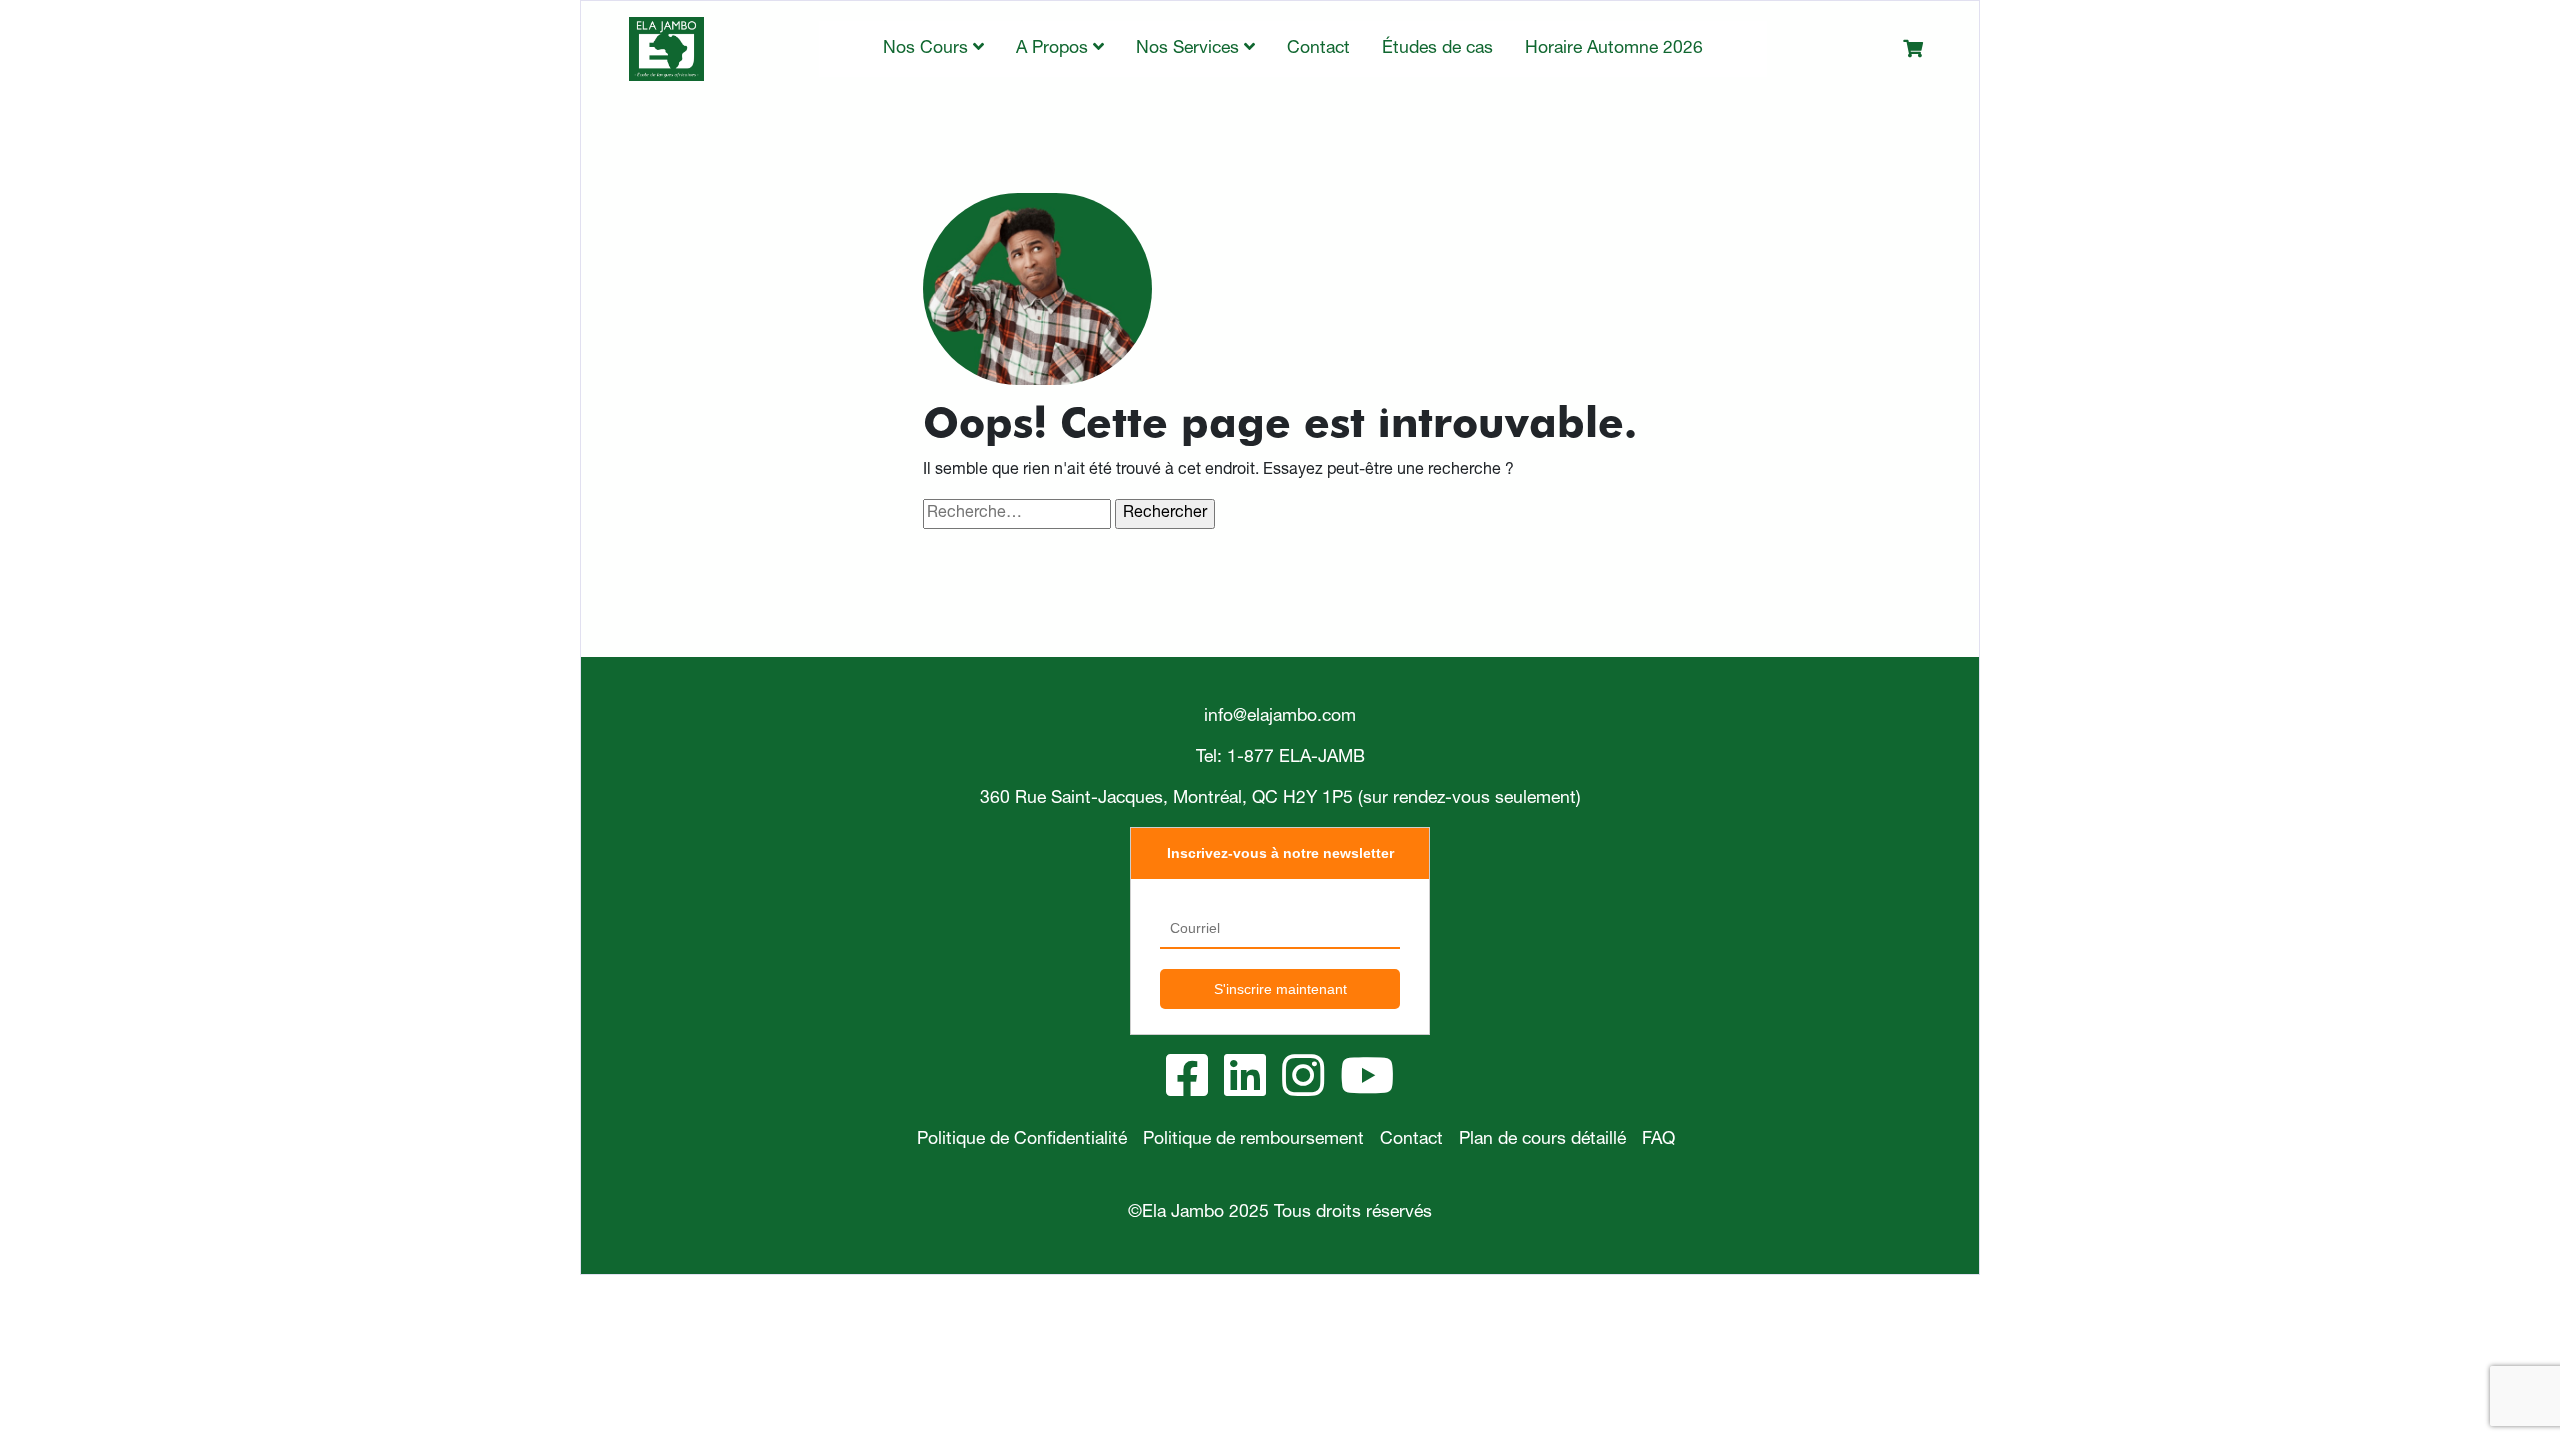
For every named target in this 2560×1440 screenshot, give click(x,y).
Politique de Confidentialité (1022, 1140)
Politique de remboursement (1253, 1140)
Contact (1318, 49)
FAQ (1658, 1140)
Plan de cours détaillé (1542, 1140)
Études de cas (1437, 49)
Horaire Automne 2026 (1614, 49)
